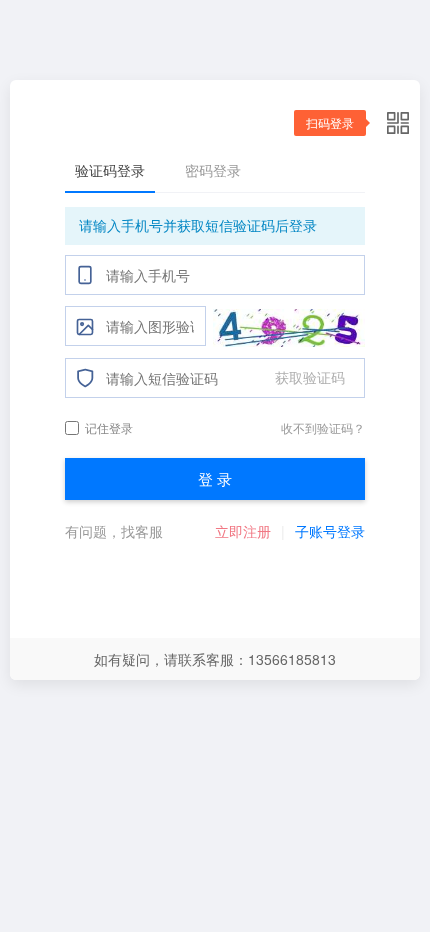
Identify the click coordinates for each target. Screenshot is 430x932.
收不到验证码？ (323, 427)
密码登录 (213, 170)
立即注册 (243, 531)
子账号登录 (330, 531)
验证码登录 (110, 170)
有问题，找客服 (114, 531)
